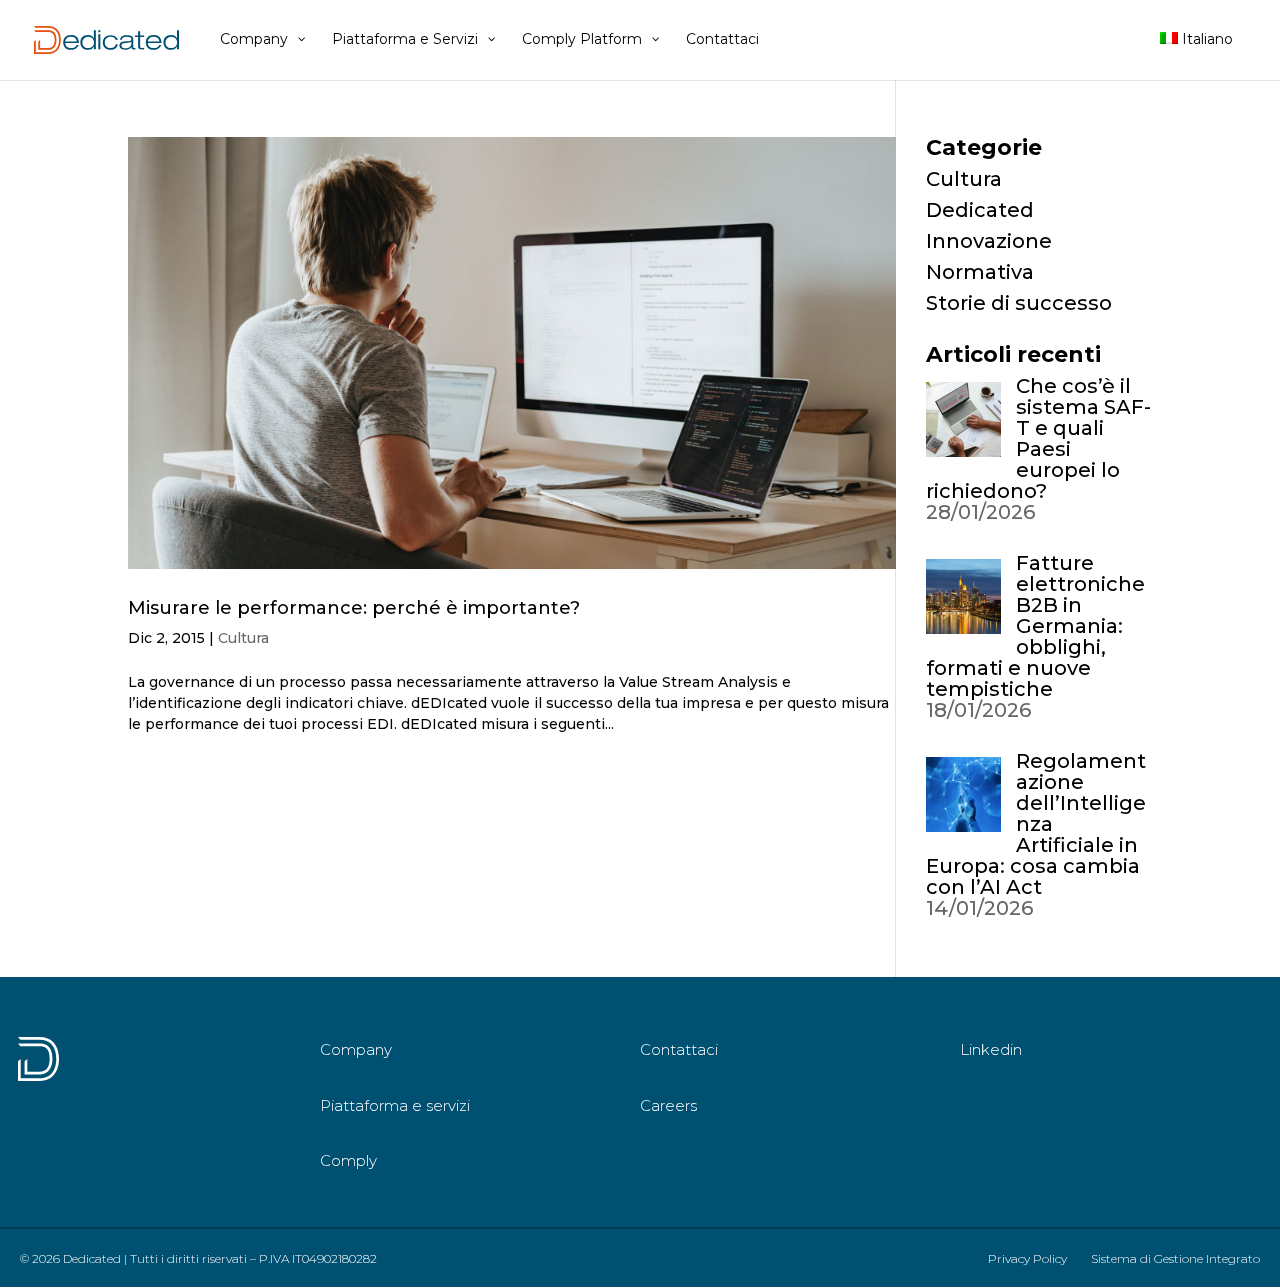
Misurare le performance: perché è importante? (354, 608)
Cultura (243, 638)
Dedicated (980, 210)
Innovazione (989, 241)
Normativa (980, 272)
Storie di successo (1019, 303)
